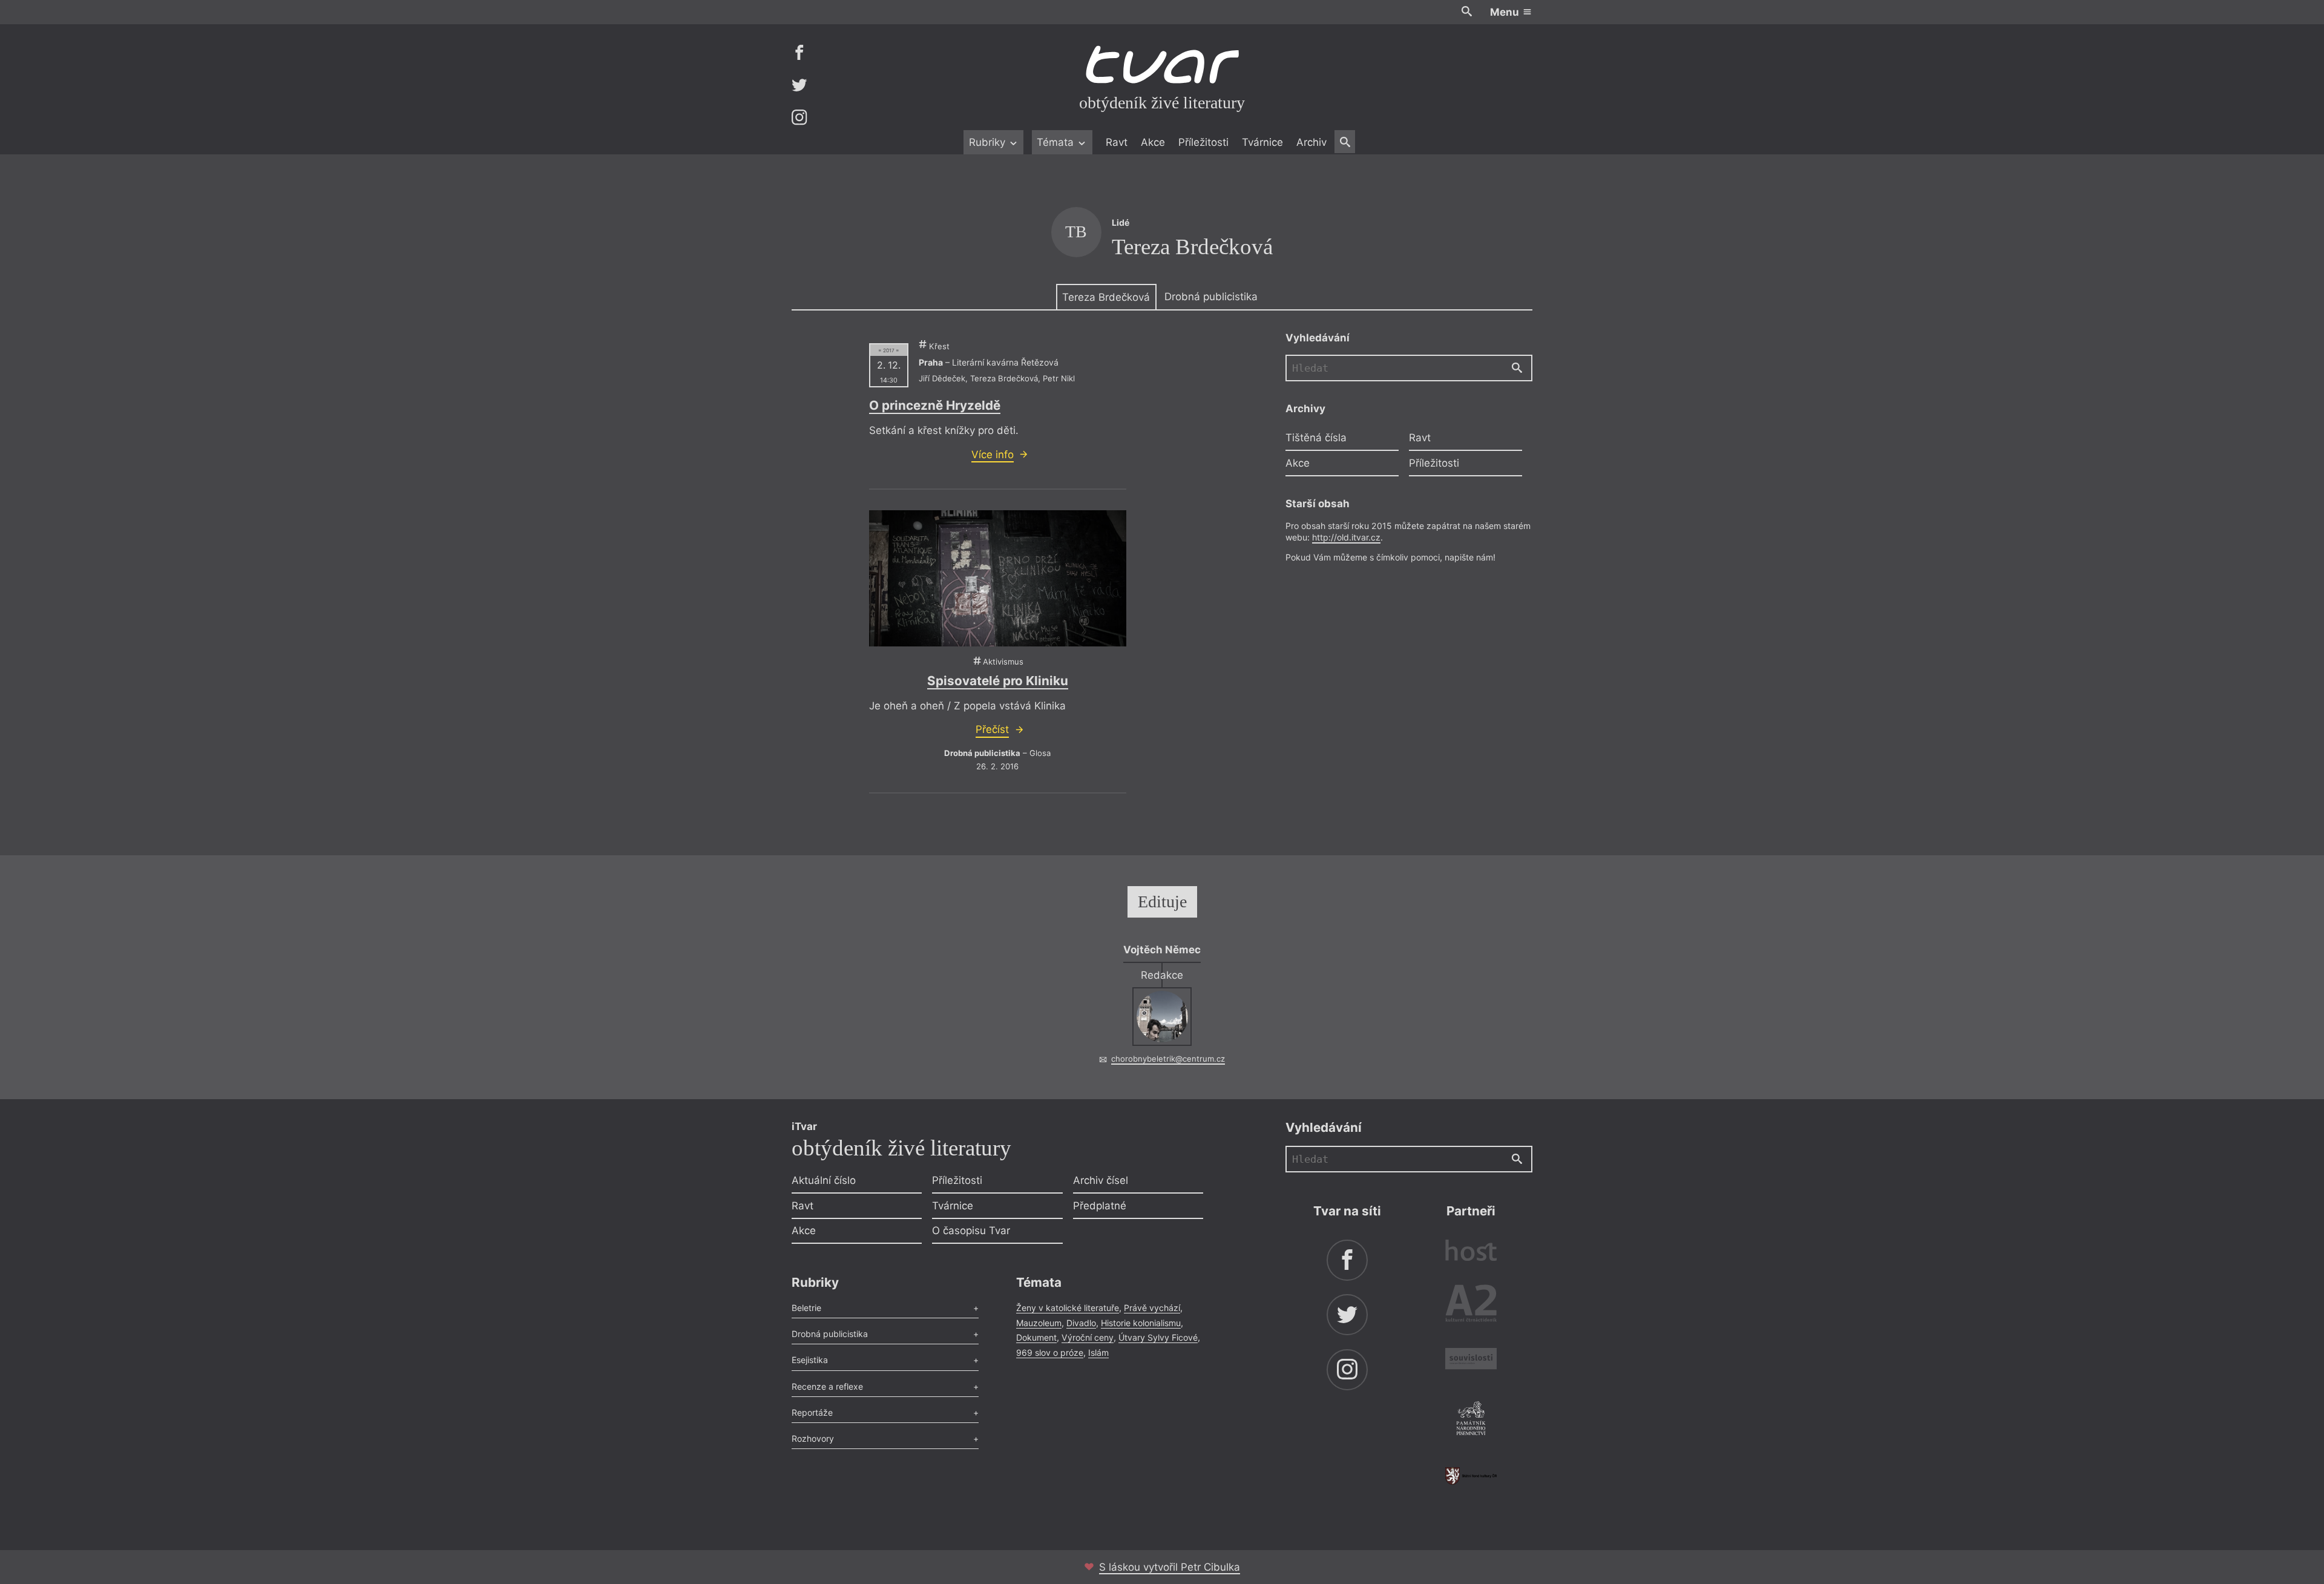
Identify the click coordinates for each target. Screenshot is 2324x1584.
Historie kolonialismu (1141, 1323)
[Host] (1471, 1252)
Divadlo (1081, 1323)
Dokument (1036, 1337)
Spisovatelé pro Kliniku (998, 681)
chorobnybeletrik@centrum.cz (1168, 1059)
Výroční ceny (1088, 1337)
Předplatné (1100, 1206)
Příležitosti (1203, 142)
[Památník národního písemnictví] (1471, 1420)
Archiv (1311, 142)
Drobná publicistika (1211, 297)
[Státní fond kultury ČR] (1471, 1476)
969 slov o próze (1050, 1352)
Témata (1057, 142)
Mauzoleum (1039, 1323)
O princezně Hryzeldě (935, 405)
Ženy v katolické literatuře (1068, 1308)
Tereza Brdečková (1106, 297)
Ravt (1117, 142)
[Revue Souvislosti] (1471, 1360)
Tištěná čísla (1316, 438)
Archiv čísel (1101, 1180)
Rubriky (989, 142)
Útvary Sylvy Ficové (1158, 1337)
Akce (1153, 142)
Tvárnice (1262, 142)
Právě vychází (1152, 1308)
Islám (1098, 1352)
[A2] (1471, 1306)
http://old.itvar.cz (1346, 537)
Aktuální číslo (824, 1180)
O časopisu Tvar (971, 1231)
